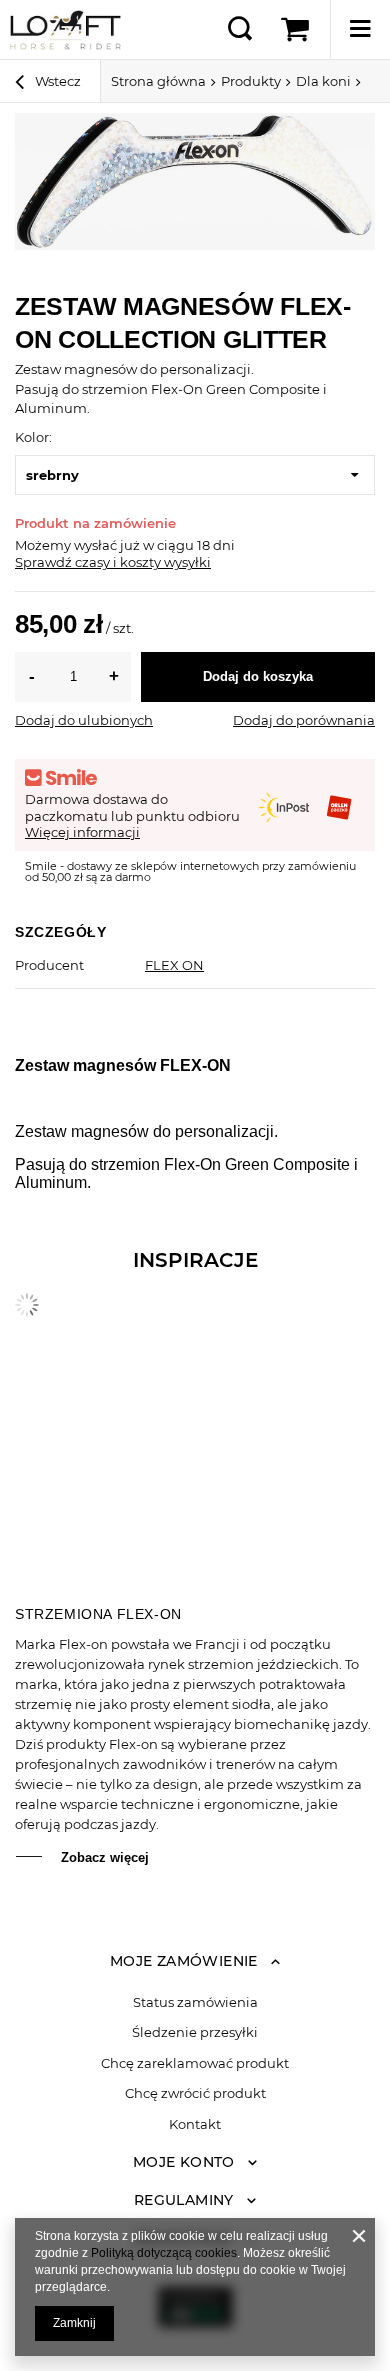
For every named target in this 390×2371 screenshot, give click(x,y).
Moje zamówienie (184, 1961)
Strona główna (158, 81)
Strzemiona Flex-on (98, 1614)
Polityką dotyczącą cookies (164, 2253)
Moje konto (184, 2162)
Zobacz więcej (105, 1857)
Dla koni (323, 81)
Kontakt (195, 2124)
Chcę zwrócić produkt (195, 2093)
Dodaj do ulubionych (84, 720)
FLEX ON (174, 965)
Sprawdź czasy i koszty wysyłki (113, 562)
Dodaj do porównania (304, 720)
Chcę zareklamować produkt (195, 2063)
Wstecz (56, 81)
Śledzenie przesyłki (195, 2032)
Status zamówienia (195, 2002)
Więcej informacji (82, 832)
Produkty (251, 81)
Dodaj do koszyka (258, 676)
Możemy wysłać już (77, 545)
